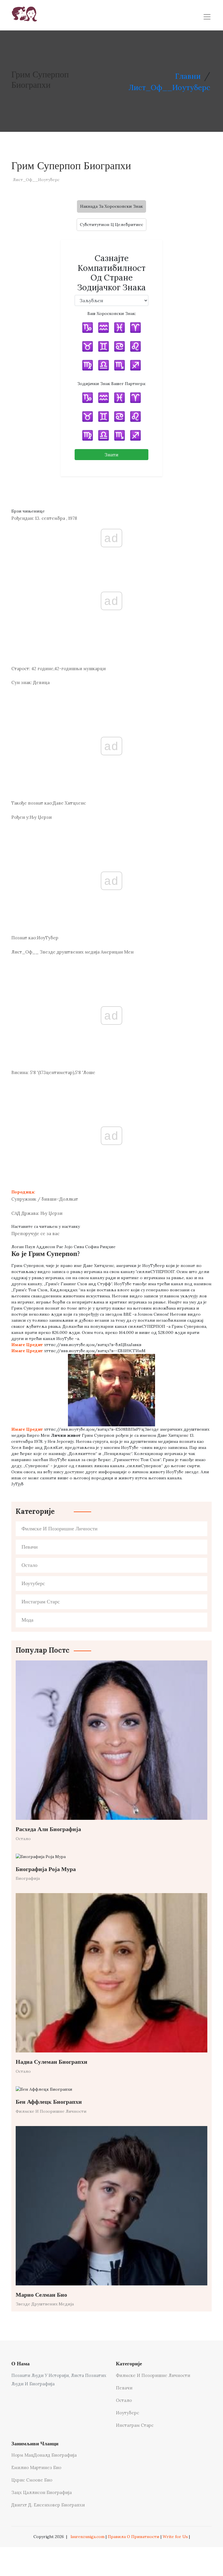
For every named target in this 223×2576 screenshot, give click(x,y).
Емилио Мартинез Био (36, 2467)
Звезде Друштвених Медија (45, 2304)
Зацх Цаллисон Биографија (42, 2492)
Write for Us (175, 2537)
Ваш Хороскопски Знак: (112, 313)
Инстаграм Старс (41, 1602)
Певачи (30, 1547)
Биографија (28, 1878)
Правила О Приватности (134, 2537)
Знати (111, 455)
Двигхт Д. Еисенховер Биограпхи (48, 2505)
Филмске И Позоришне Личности (60, 1529)
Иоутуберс (33, 1584)
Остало (29, 1565)
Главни (188, 76)
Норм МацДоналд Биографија (44, 2455)
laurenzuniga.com (88, 2537)
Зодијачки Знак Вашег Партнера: (111, 384)
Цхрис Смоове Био (32, 2480)
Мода (27, 1620)
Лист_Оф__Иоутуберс (169, 87)
